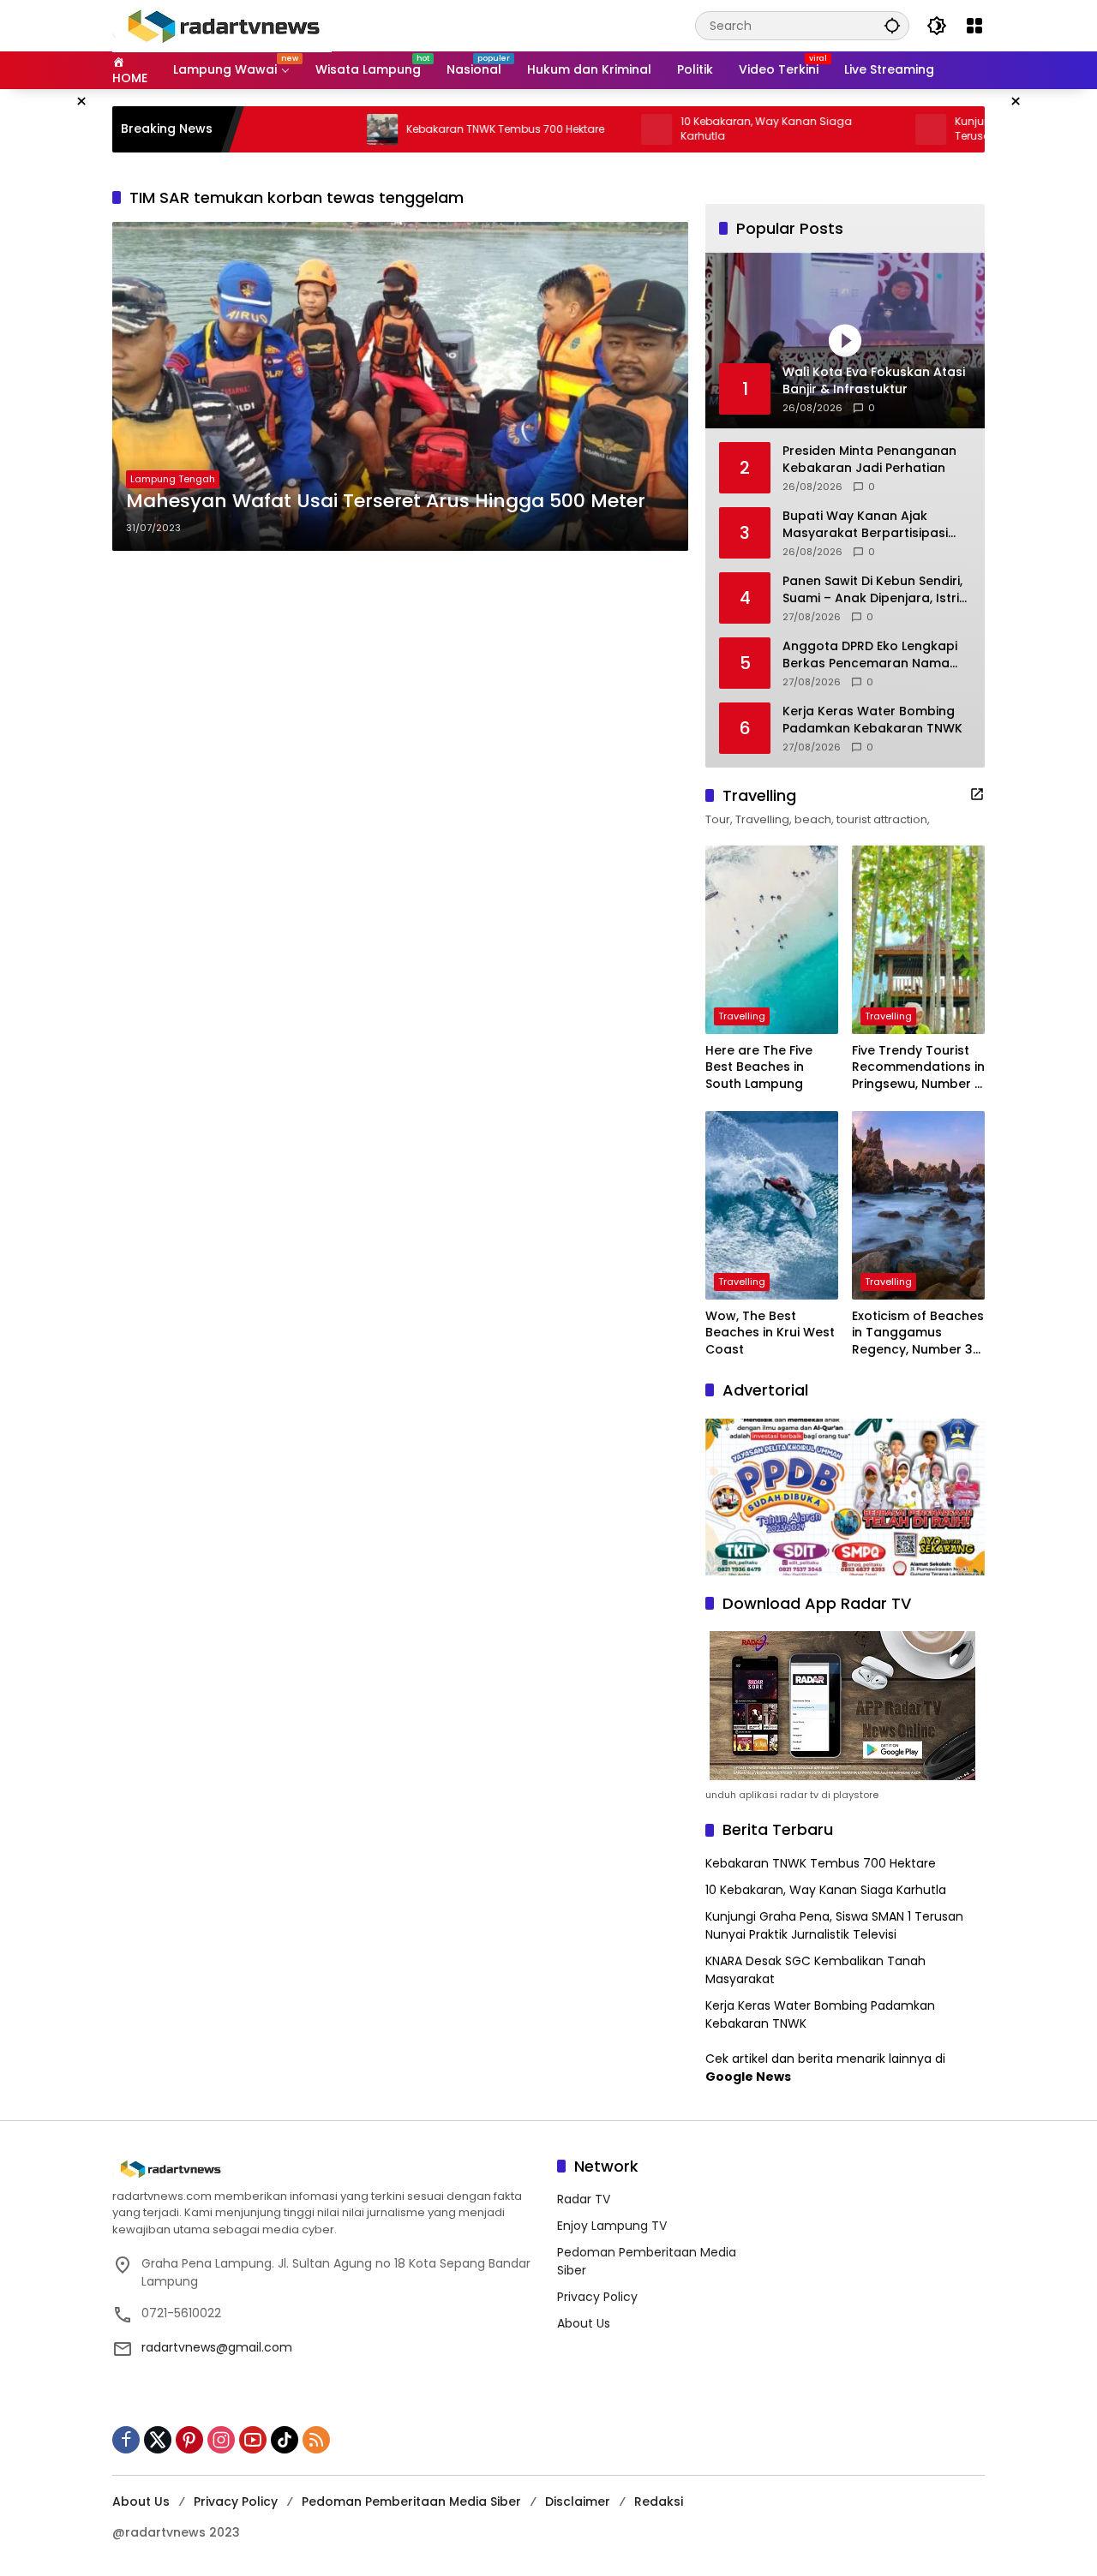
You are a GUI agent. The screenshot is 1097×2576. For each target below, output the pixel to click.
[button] (892, 25)
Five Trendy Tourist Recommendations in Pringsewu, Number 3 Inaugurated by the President (918, 1068)
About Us (584, 2323)
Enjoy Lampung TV (612, 2226)
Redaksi (659, 2501)
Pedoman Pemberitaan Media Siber (411, 2501)
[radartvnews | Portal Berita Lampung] (222, 25)
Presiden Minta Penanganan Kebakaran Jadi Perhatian (869, 460)
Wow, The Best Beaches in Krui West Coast (770, 1333)
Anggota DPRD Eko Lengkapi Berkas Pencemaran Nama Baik (870, 655)
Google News (748, 2077)
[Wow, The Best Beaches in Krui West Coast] (772, 1205)
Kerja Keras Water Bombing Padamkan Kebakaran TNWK (872, 720)
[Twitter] (158, 2440)
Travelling (742, 1016)
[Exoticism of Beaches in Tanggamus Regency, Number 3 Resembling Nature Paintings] (918, 1205)
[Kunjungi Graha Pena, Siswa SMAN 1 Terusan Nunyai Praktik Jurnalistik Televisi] (864, 129)
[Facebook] (126, 2440)
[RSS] (316, 2440)
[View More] (977, 794)
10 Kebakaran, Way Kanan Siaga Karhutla (699, 129)
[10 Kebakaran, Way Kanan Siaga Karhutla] (590, 129)
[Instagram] (221, 2440)
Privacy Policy (597, 2297)
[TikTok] (285, 2440)
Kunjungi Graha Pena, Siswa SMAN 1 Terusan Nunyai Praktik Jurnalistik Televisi (834, 1925)
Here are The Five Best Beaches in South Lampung (759, 1067)
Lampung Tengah (173, 479)
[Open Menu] (974, 26)
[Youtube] (253, 2440)
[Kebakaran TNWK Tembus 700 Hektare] (315, 129)
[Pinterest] (189, 2440)
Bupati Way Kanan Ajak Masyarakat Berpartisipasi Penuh (865, 525)
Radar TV (584, 2199)
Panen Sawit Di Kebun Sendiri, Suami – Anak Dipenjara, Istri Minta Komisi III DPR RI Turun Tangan (872, 590)
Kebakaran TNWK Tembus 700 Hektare (438, 129)
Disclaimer (578, 2501)
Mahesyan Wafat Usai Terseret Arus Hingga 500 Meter (386, 501)
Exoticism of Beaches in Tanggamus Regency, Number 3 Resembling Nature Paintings (918, 1333)
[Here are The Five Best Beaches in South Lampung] (772, 940)
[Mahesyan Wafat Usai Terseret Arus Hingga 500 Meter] (400, 386)
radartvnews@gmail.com (217, 2347)
